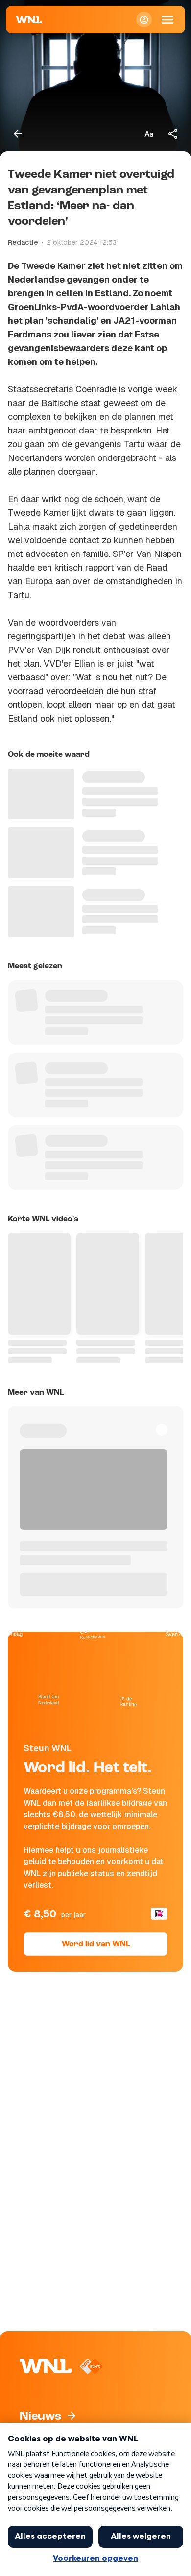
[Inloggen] (144, 20)
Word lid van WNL (96, 1944)
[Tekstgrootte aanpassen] (149, 134)
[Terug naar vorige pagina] (18, 134)
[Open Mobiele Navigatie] (167, 20)
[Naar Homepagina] (29, 20)
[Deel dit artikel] (173, 134)
